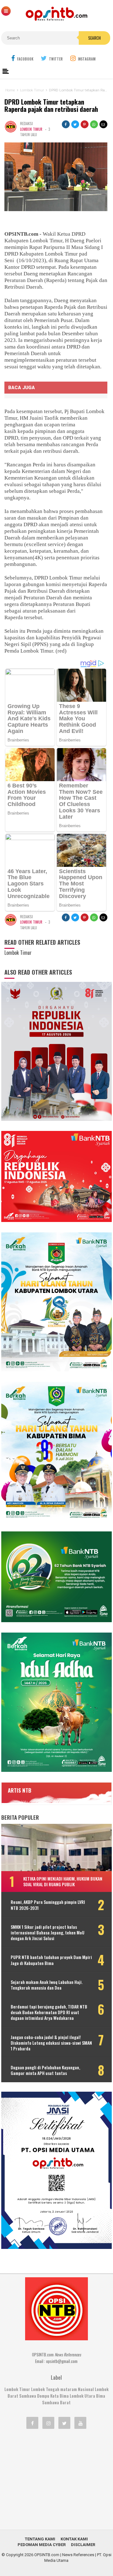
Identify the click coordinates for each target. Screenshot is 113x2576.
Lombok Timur (31, 129)
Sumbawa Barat (56, 2402)
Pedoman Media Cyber (42, 2545)
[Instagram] (48, 2423)
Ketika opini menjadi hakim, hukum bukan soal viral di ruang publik (63, 1881)
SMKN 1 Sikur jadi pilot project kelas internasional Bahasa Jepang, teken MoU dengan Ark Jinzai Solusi (48, 1933)
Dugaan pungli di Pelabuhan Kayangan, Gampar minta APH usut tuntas (45, 2070)
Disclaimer (83, 2545)
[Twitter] (64, 2423)
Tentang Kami (40, 2539)
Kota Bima (59, 2396)
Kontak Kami (74, 2539)
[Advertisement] (56, 2479)
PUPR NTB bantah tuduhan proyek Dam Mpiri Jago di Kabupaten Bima (51, 1960)
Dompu (43, 2396)
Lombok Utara (82, 2396)
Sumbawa (28, 2396)
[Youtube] (80, 2423)
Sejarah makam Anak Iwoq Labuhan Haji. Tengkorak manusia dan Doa (47, 1985)
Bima (101, 2396)
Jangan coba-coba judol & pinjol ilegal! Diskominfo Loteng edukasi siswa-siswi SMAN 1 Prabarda (51, 2043)
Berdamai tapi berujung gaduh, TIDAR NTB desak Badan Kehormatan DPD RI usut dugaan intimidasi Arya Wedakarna (49, 2012)
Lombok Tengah (45, 2389)
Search (94, 38)
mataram (69, 2389)
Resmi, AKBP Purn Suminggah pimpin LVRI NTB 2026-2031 (48, 1905)
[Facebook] (32, 2423)
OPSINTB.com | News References (64, 2555)
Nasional (86, 2389)
